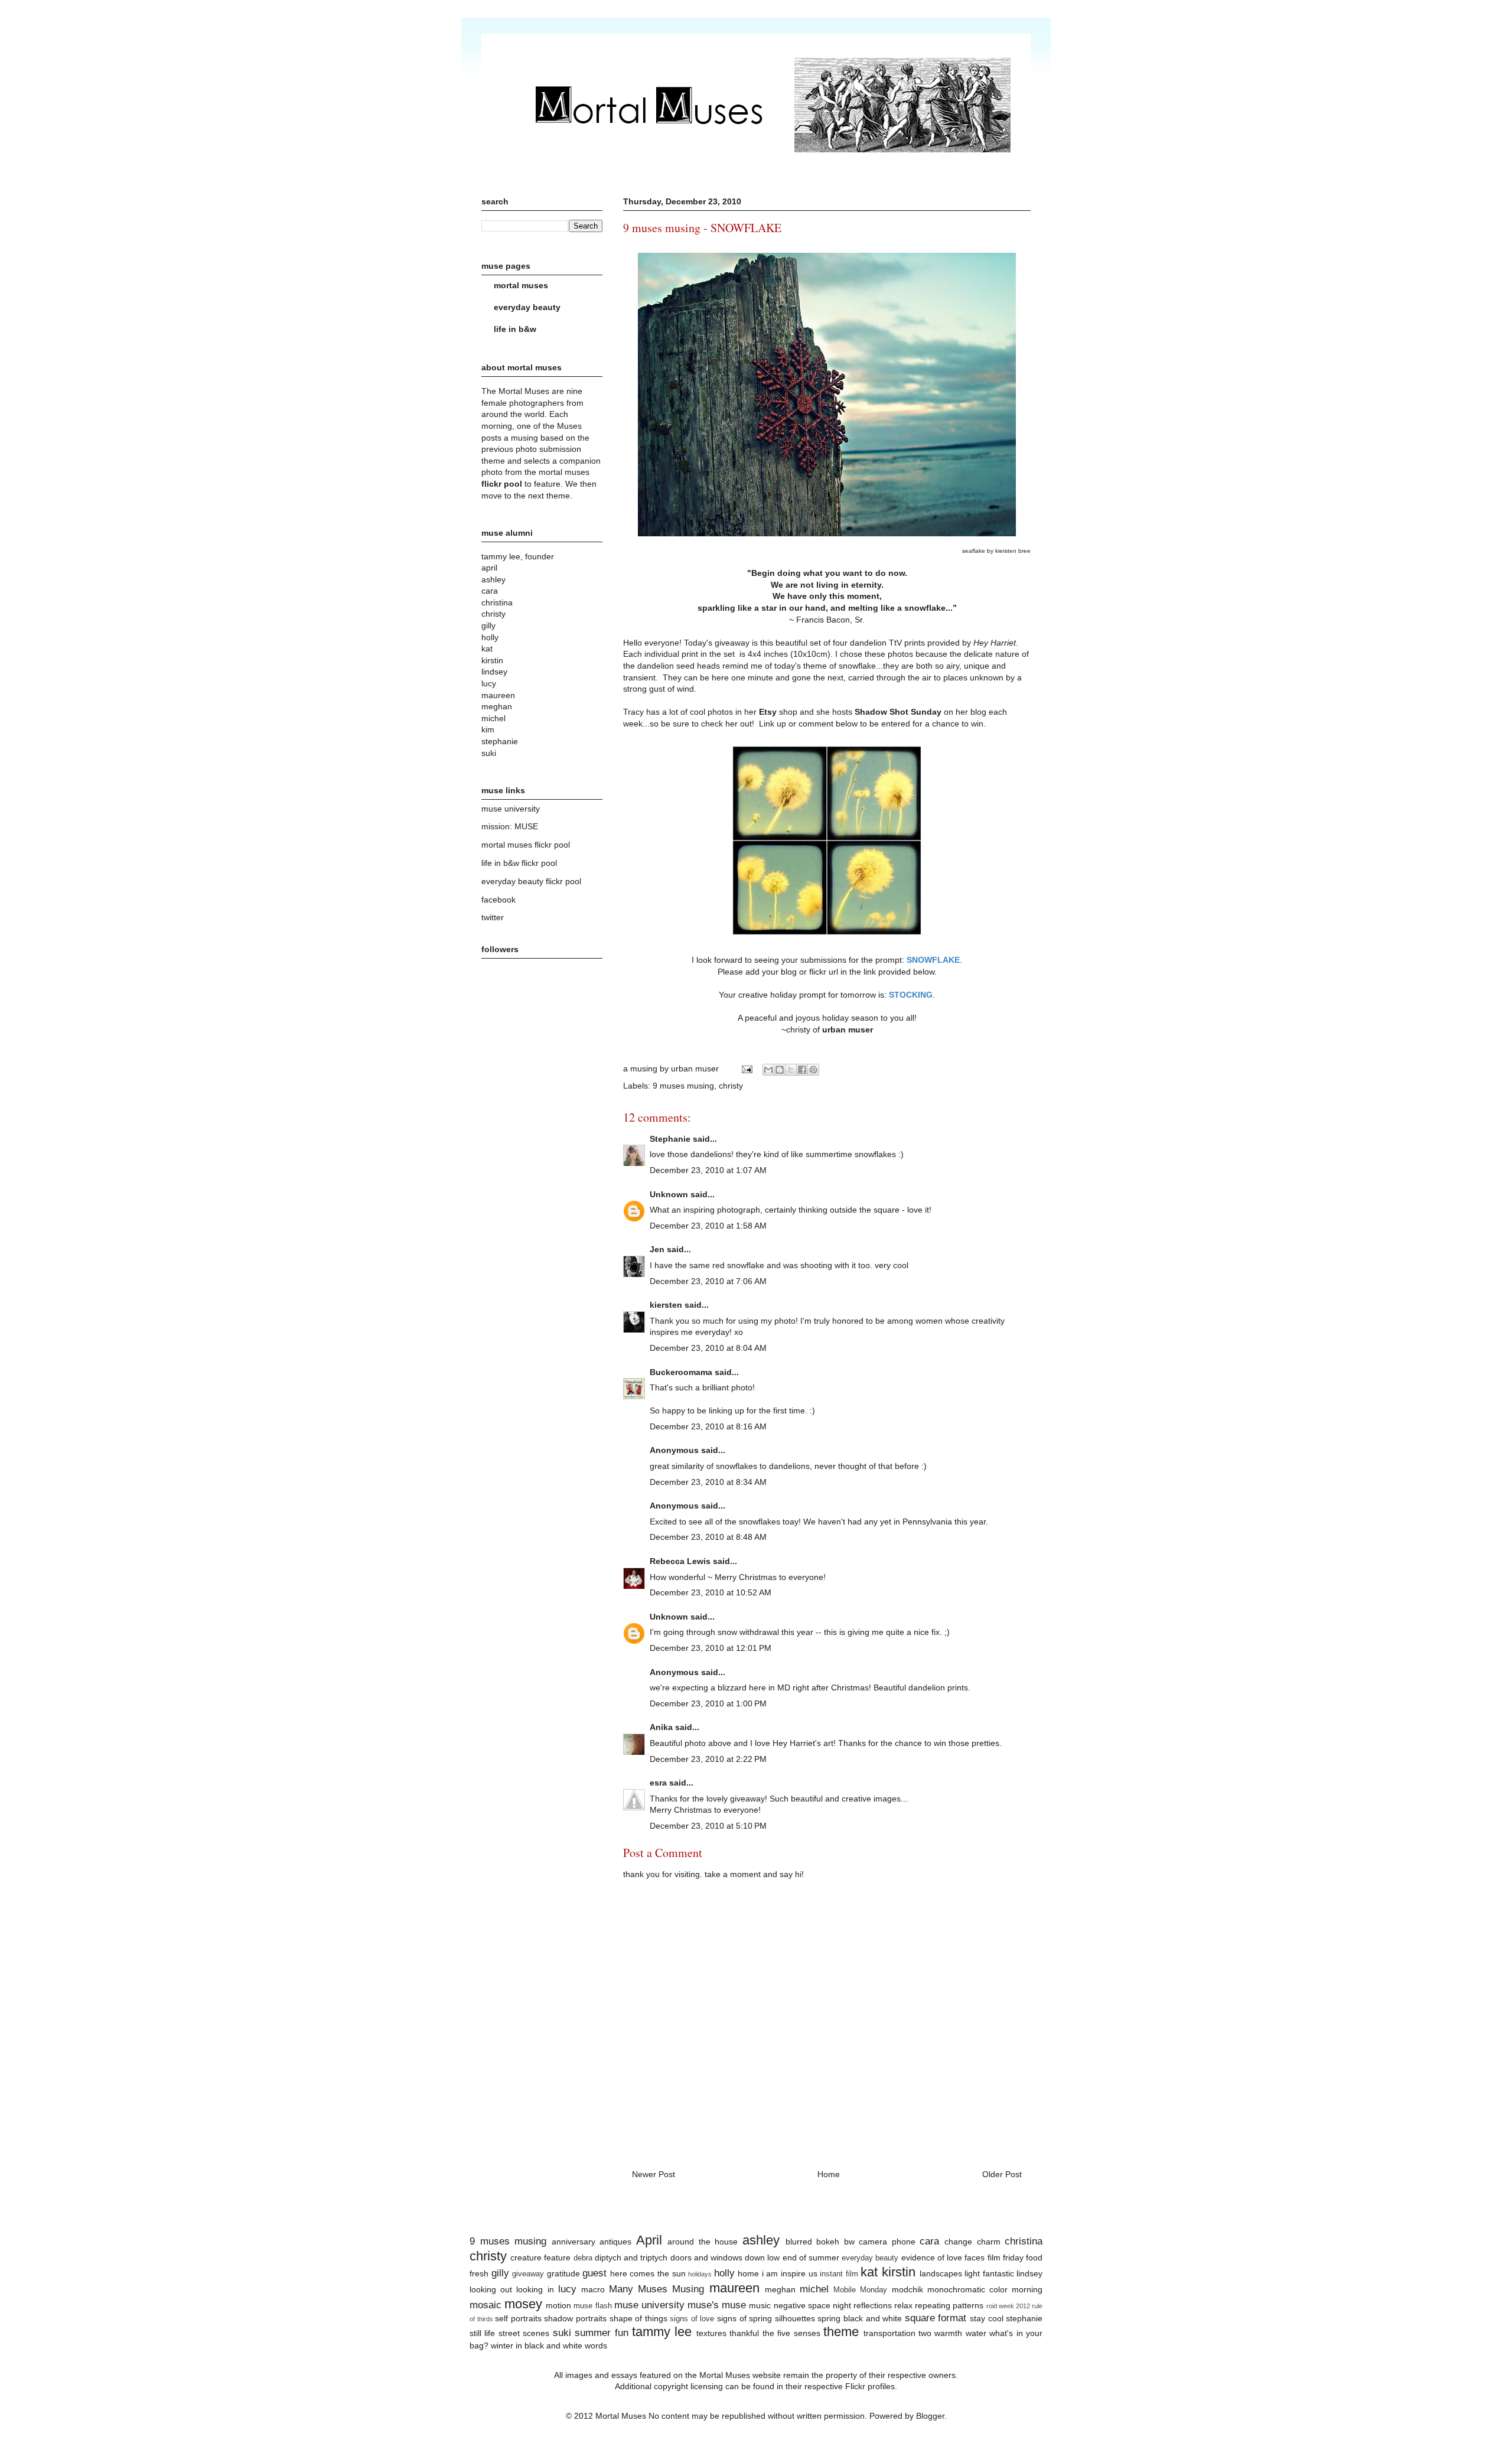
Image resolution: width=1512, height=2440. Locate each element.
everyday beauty (527, 307)
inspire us (799, 2273)
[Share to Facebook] (802, 1070)
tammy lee (662, 2332)
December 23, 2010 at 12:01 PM (711, 1648)
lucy (567, 2289)
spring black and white (860, 2318)
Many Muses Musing (656, 2289)
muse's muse (717, 2305)
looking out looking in (512, 2289)
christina (1024, 2241)
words (596, 2345)
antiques (615, 2242)
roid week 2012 (1008, 2306)
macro (593, 2289)
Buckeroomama (681, 1372)
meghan (780, 2289)
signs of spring (744, 2318)
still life (482, 2333)
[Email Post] (746, 1068)
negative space (802, 2305)
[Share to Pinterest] (813, 1070)
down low (762, 2257)
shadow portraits (575, 2318)
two (925, 2333)
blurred (799, 2242)
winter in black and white (537, 2345)
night (842, 2305)
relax (903, 2305)
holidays (700, 2274)
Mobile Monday (860, 2290)
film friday (1006, 2257)
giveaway (528, 2274)
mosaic (485, 2305)
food (1034, 2257)
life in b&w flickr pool (519, 863)
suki (562, 2333)
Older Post (1002, 2174)
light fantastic (989, 2273)
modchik (907, 2289)
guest (594, 2273)
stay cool (987, 2318)
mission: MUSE (510, 826)
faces (975, 2257)
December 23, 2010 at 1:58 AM (708, 1226)
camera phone (887, 2242)
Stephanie (670, 1139)
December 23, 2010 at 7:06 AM (708, 1281)
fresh (479, 2273)
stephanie (1024, 2318)
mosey (523, 2304)
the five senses (791, 2333)
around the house (703, 2242)
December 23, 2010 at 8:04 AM (708, 1348)
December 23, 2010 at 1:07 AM (708, 1170)
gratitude (563, 2273)
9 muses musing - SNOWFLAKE (702, 228)
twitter (493, 917)
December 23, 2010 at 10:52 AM (711, 1592)
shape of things (638, 2318)
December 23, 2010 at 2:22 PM (708, 1759)
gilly (500, 2273)
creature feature (540, 2257)
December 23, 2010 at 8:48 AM (708, 1537)
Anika (661, 1727)
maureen (734, 2288)
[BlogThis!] (780, 1070)
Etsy (768, 712)
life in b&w (515, 329)
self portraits (518, 2318)
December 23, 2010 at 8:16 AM (708, 1426)
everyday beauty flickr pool (531, 881)
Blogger (930, 2416)
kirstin (899, 2272)
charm (989, 2242)
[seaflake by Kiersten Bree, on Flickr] (827, 538)
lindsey (1029, 2273)
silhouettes (795, 2318)
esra (658, 1783)
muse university (511, 809)
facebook (498, 900)
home (748, 2273)
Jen (657, 1249)
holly (724, 2273)
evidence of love (932, 2257)
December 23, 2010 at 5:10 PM (708, 1826)
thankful (744, 2333)
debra (583, 2258)
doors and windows (706, 2257)
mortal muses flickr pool (526, 845)
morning (1027, 2289)
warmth (948, 2333)
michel (814, 2289)
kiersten (666, 1305)
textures (711, 2333)
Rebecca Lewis (680, 1561)
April (649, 2240)
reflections (873, 2305)
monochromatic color (967, 2289)
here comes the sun (648, 2273)
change (958, 2242)
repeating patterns (949, 2305)
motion (558, 2305)
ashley (761, 2240)
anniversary (573, 2242)
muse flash (592, 2306)
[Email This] (768, 1070)
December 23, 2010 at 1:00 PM (708, 1703)
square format (936, 2318)
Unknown (669, 1194)
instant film (839, 2274)
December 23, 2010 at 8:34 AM (708, 1482)
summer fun (601, 2333)
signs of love (692, 2319)
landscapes (941, 2273)
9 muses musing (683, 1086)
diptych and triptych (631, 2257)
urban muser (848, 1030)
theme (841, 2332)
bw (849, 2242)
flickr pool (502, 484)
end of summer (811, 2257)
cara (929, 2241)
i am (770, 2273)
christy (731, 1086)
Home (829, 2174)
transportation (889, 2333)
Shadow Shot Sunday (898, 712)
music (760, 2305)
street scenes (524, 2333)
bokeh (828, 2242)
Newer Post (654, 2174)
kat (869, 2272)
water (976, 2333)
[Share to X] (791, 1070)
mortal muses (521, 285)
